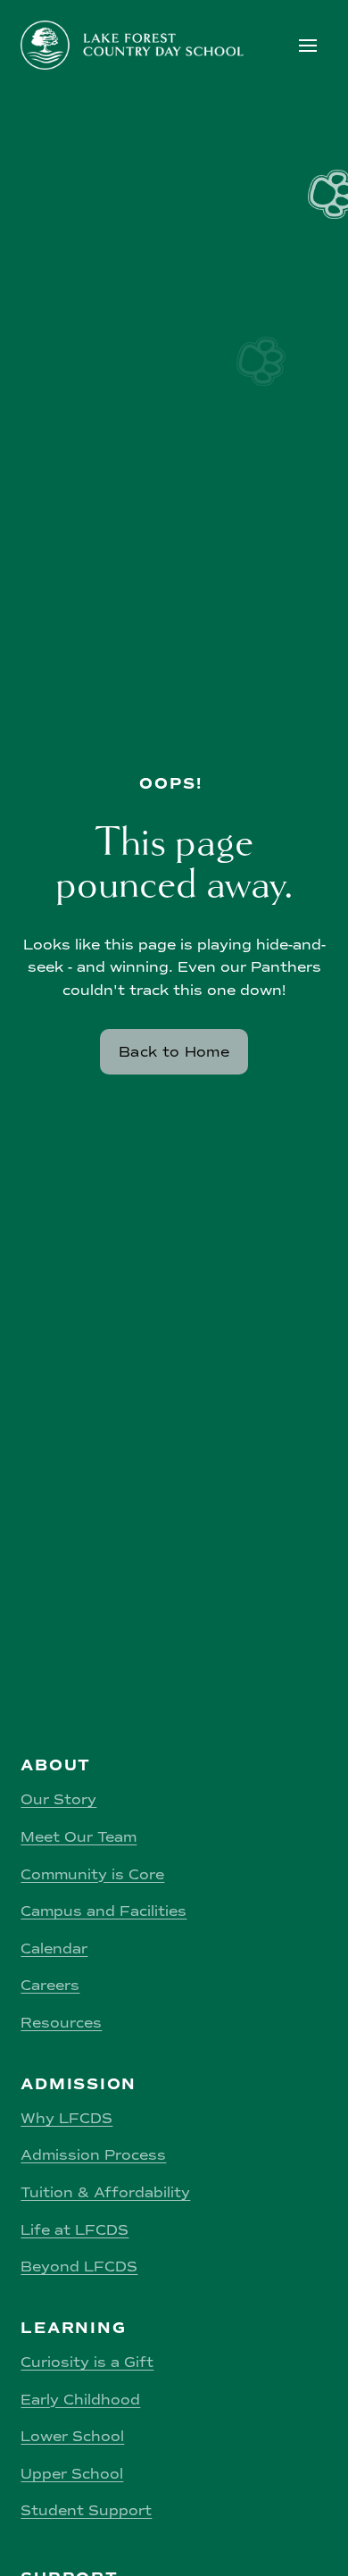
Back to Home (174, 1052)
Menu (311, 46)
